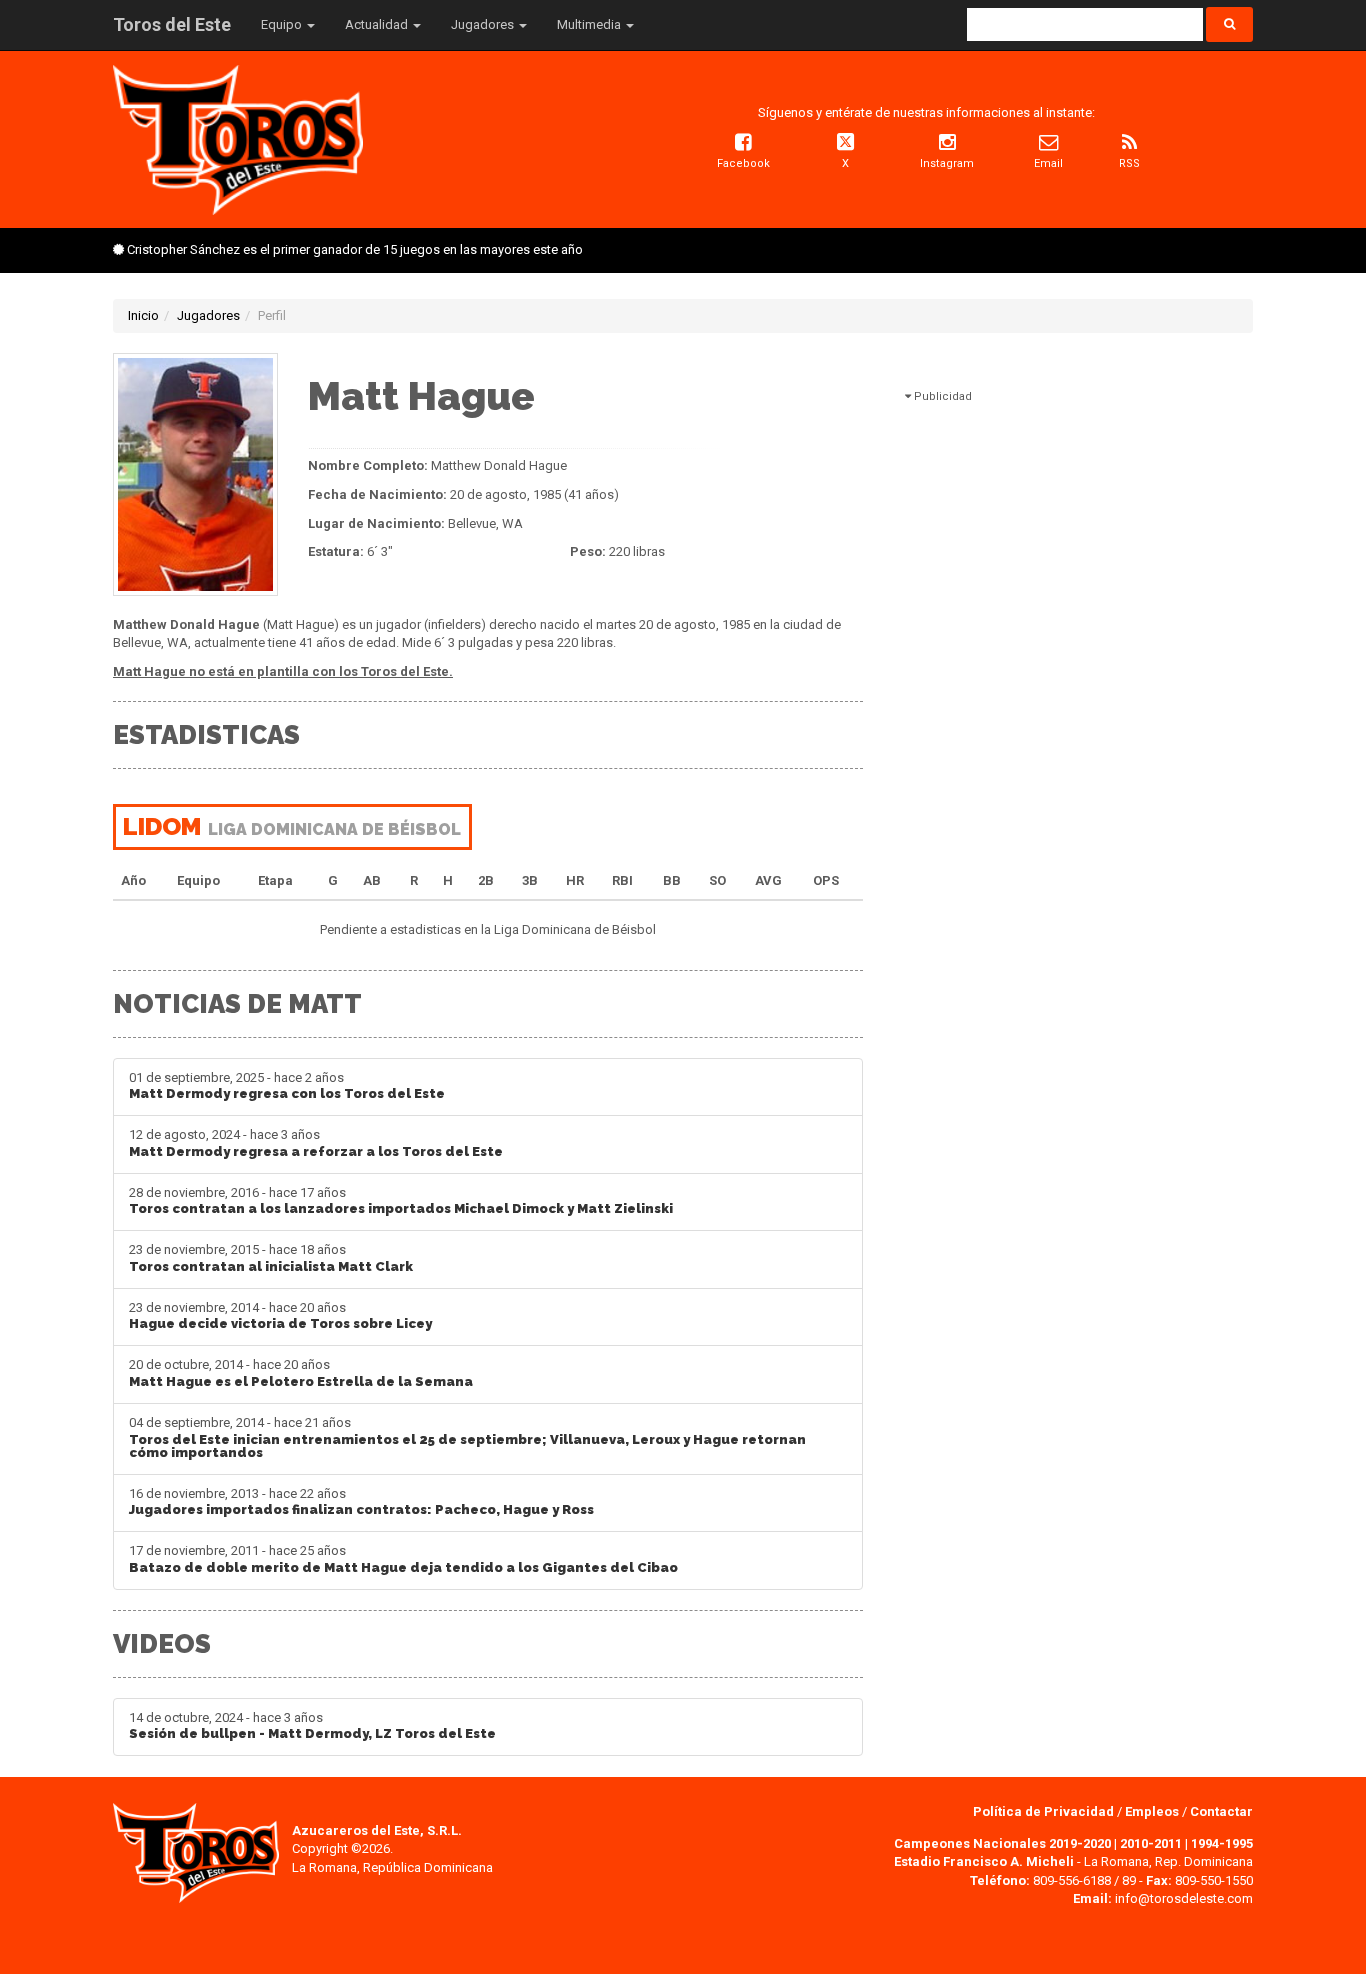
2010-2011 (1151, 1843)
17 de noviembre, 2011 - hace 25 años (403, 1559)
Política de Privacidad (1045, 1811)
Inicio (143, 315)
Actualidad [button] (378, 24)
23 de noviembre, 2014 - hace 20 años (280, 1316)
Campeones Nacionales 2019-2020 (1002, 1843)
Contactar (1221, 1811)
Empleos (1152, 1811)
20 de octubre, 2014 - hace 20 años (301, 1373)
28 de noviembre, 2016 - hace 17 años (401, 1201)
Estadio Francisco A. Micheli (984, 1861)
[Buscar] (1229, 24)
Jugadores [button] (484, 24)
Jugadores (208, 315)
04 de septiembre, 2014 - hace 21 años (467, 1437)
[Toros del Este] (238, 138)
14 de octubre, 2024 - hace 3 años (312, 1726)
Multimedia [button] (590, 24)
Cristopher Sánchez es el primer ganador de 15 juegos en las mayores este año (355, 249)
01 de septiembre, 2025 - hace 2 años (287, 1086)
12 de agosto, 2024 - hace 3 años (316, 1143)
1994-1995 (1222, 1843)
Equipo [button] (283, 24)
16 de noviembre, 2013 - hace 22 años (361, 1502)
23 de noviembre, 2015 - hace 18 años (271, 1258)
